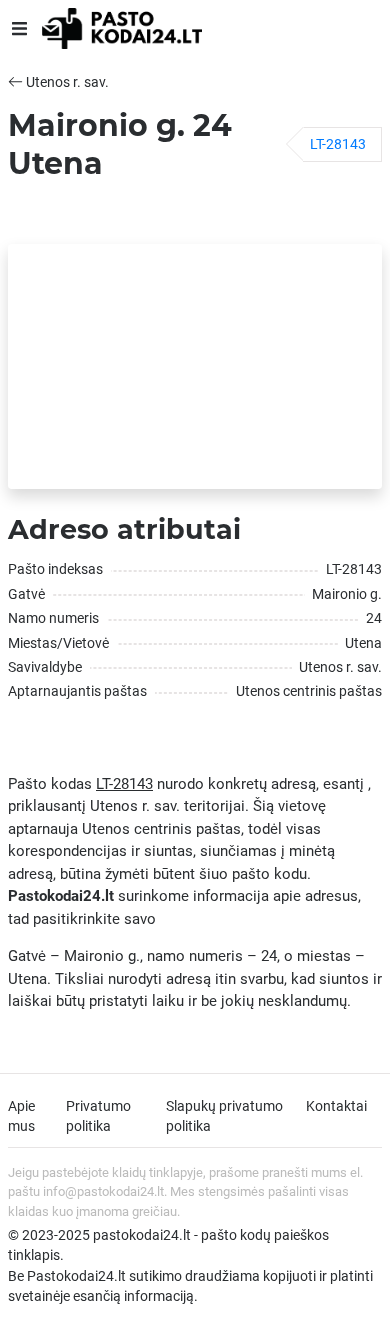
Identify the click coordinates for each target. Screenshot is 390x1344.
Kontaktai (336, 1106)
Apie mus (21, 1116)
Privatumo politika (98, 1116)
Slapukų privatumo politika (224, 1116)
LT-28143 (338, 144)
